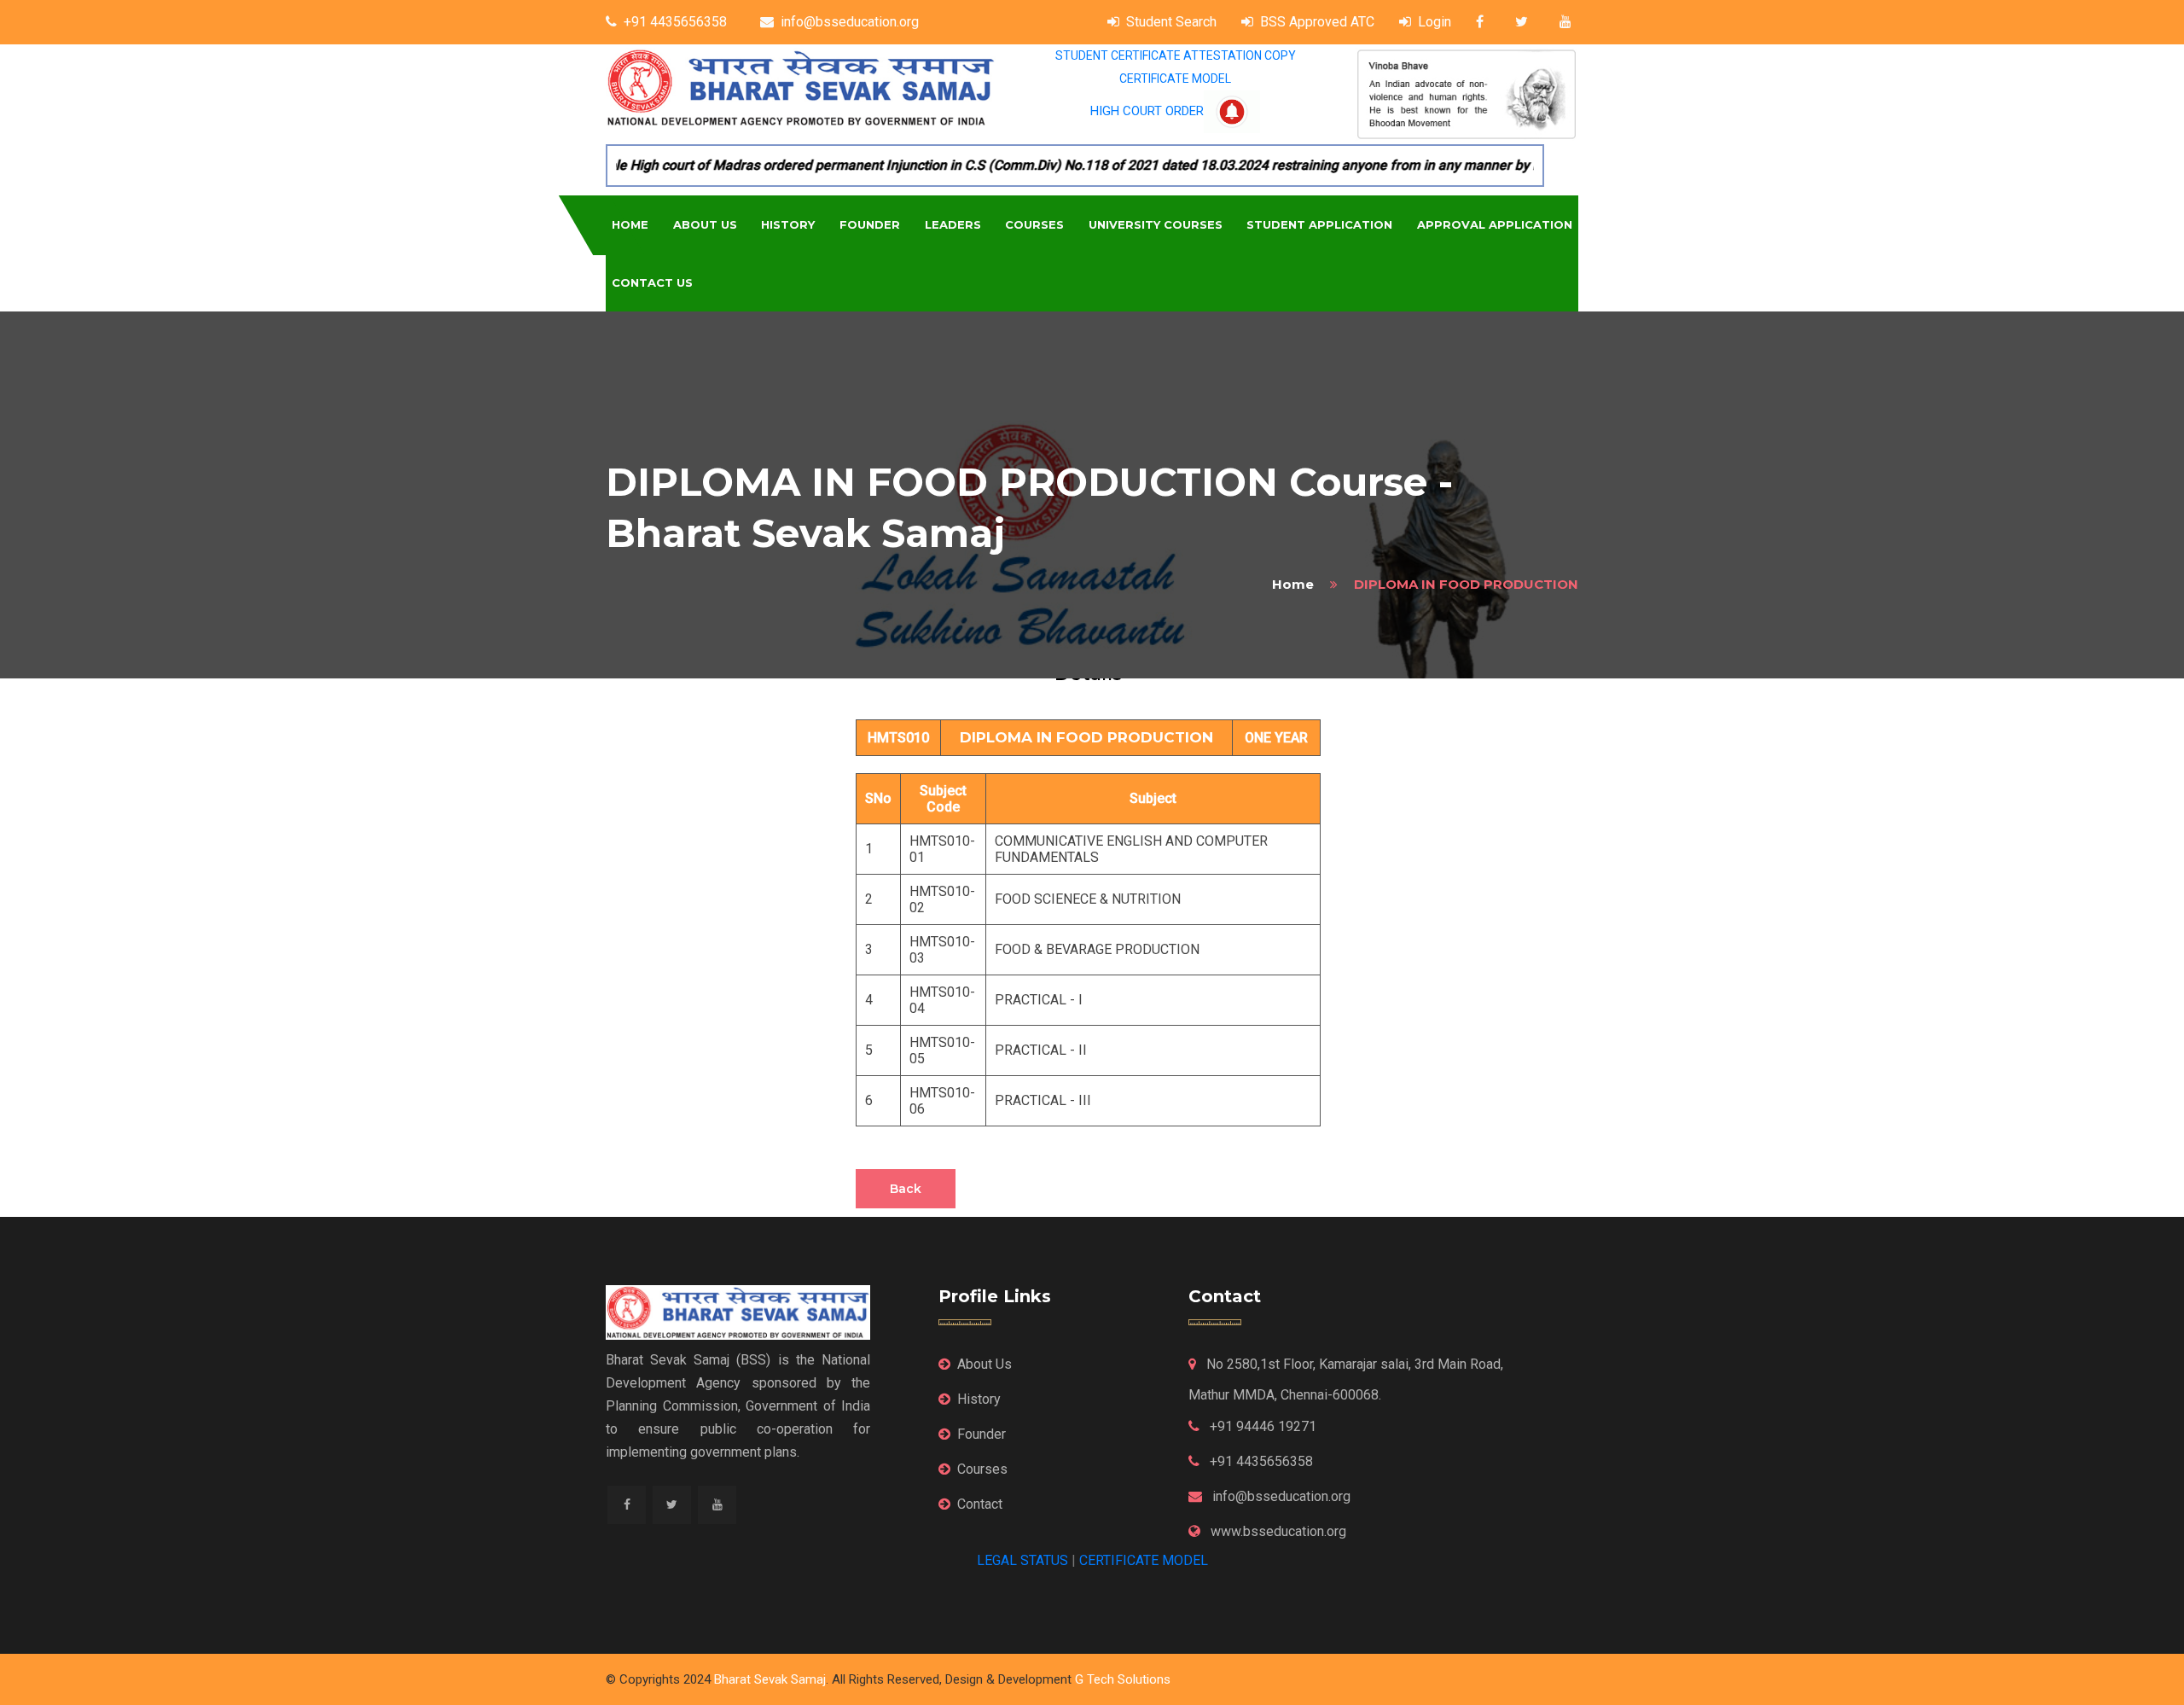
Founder (870, 224)
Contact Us (652, 282)
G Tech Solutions (1123, 1679)
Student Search (1171, 22)
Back (906, 1189)
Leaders (953, 224)
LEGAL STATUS (1022, 1560)
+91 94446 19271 (1261, 1426)
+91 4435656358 (675, 22)
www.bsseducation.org (1277, 1531)
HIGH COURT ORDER (1147, 111)
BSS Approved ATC (1317, 22)
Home (630, 224)
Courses (1034, 224)
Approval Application (1495, 224)
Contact (980, 1504)
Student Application (1319, 224)
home (1293, 584)
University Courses (1156, 224)
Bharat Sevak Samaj (770, 1679)
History (788, 224)
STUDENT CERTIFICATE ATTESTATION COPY (1176, 55)
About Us (705, 224)
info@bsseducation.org (850, 22)
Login (1435, 22)
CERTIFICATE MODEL (1175, 79)
